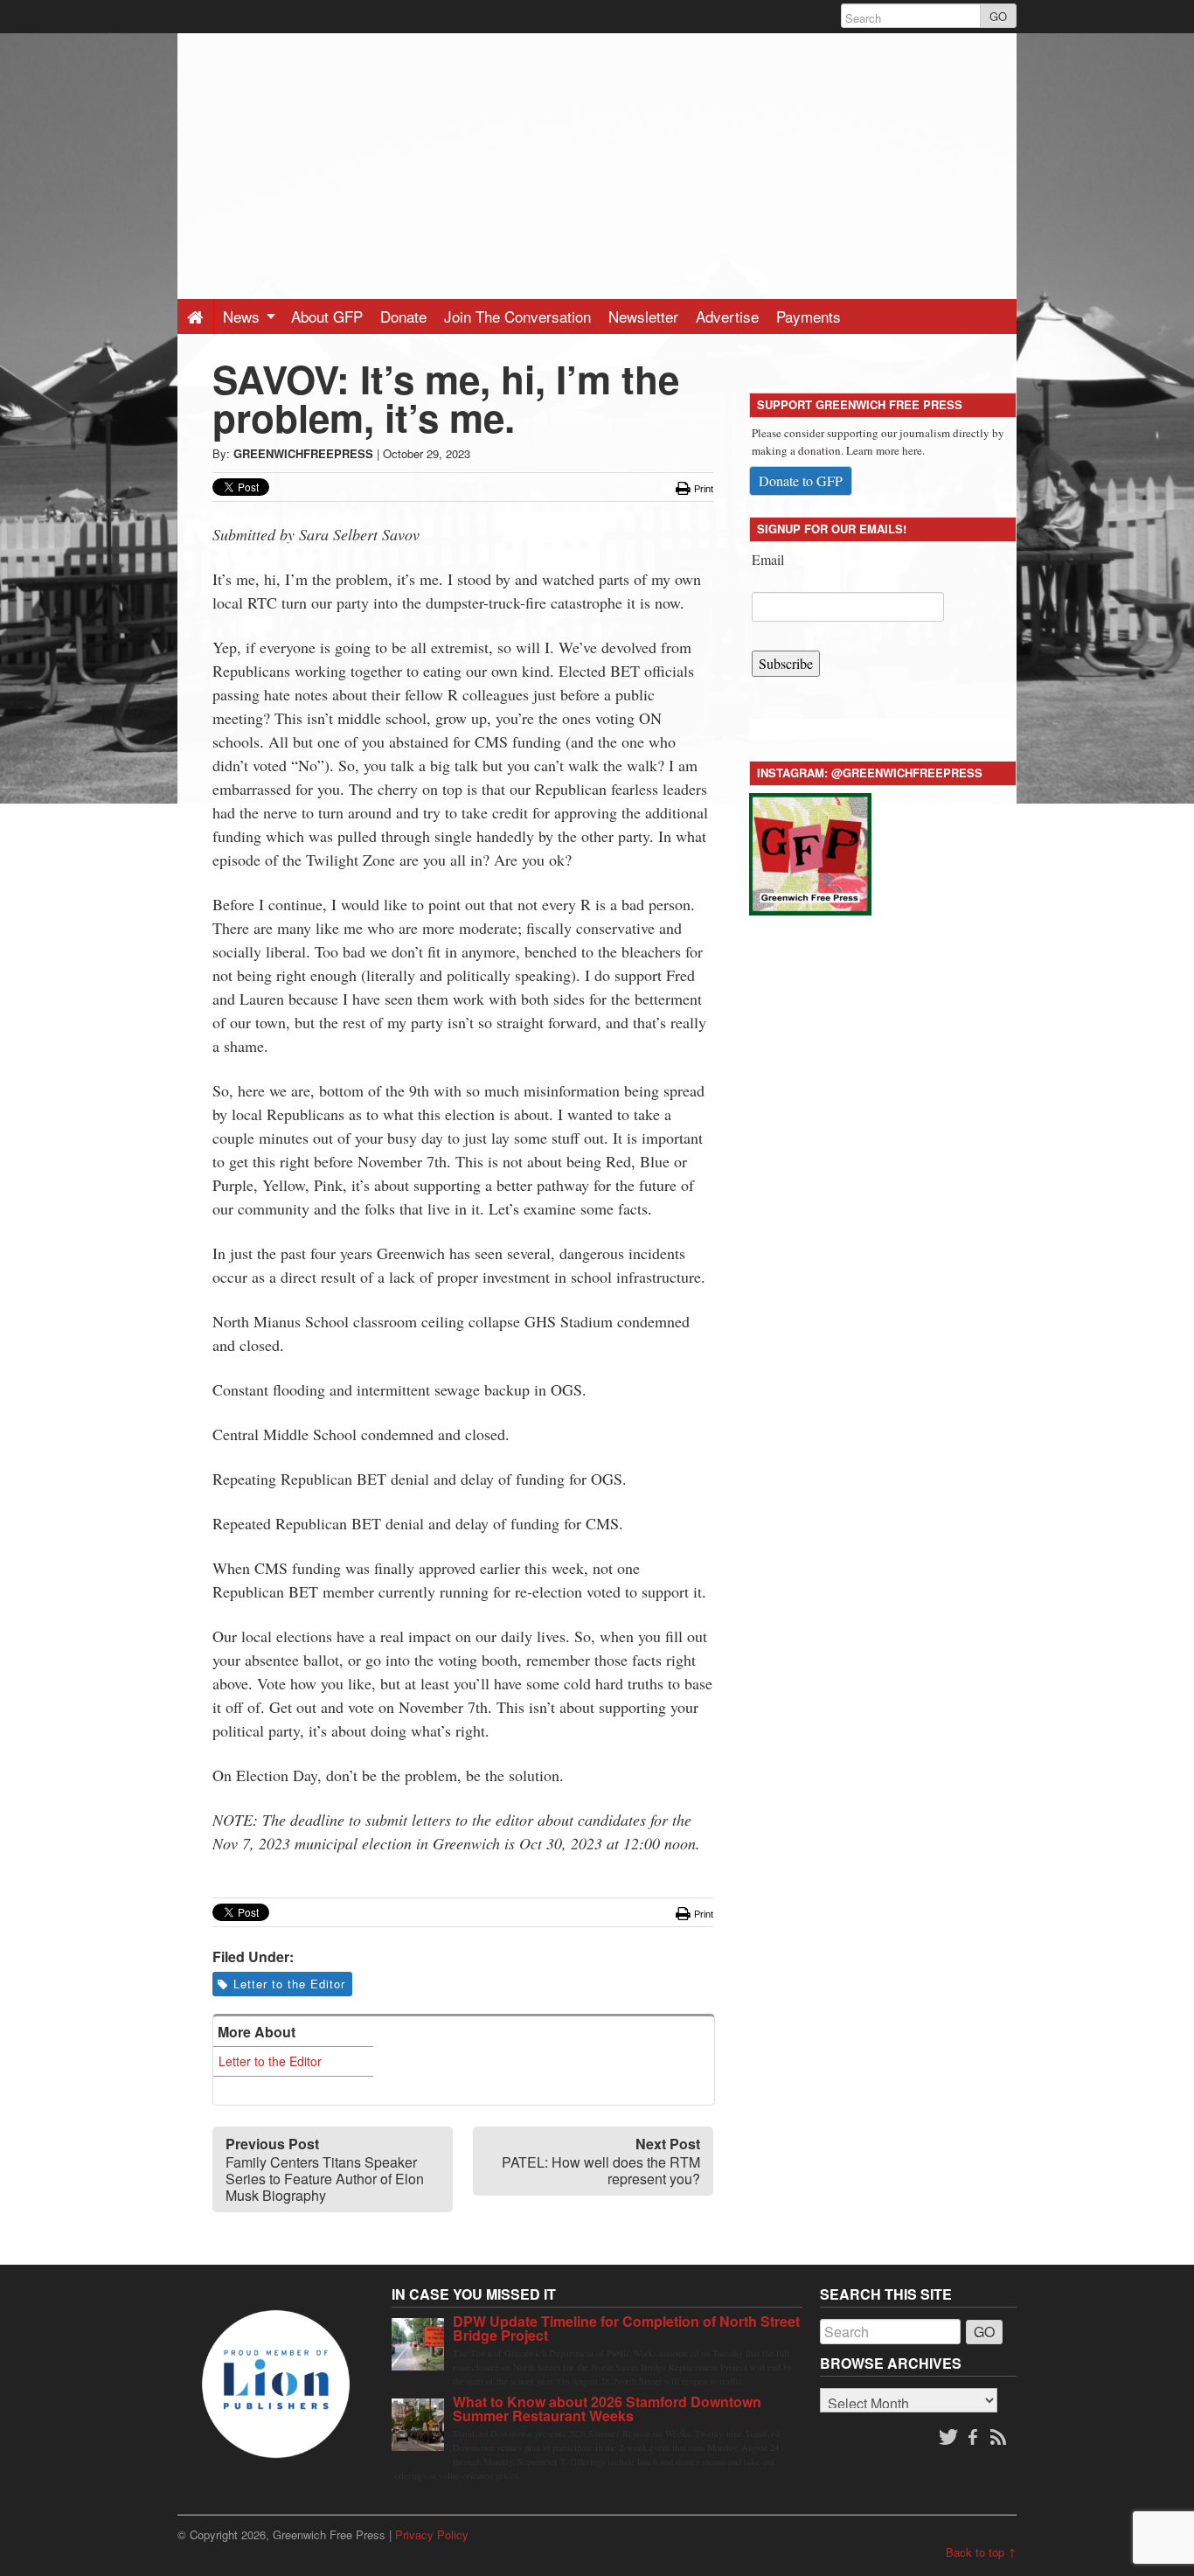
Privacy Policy (432, 2534)
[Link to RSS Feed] (1000, 2438)
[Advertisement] (597, 156)
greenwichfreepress (303, 453)
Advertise (727, 316)
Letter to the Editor (289, 1984)
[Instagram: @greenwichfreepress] (810, 851)
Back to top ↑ (981, 2552)
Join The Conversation (517, 316)
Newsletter (643, 316)
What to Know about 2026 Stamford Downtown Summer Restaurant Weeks (607, 2409)
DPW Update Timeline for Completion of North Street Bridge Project (626, 2328)
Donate (403, 316)
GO (998, 16)
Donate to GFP (801, 480)
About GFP (327, 316)
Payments (809, 316)
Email (768, 559)
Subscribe (786, 663)
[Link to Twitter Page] (948, 2438)
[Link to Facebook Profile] (975, 2438)
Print (702, 489)
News (243, 316)
